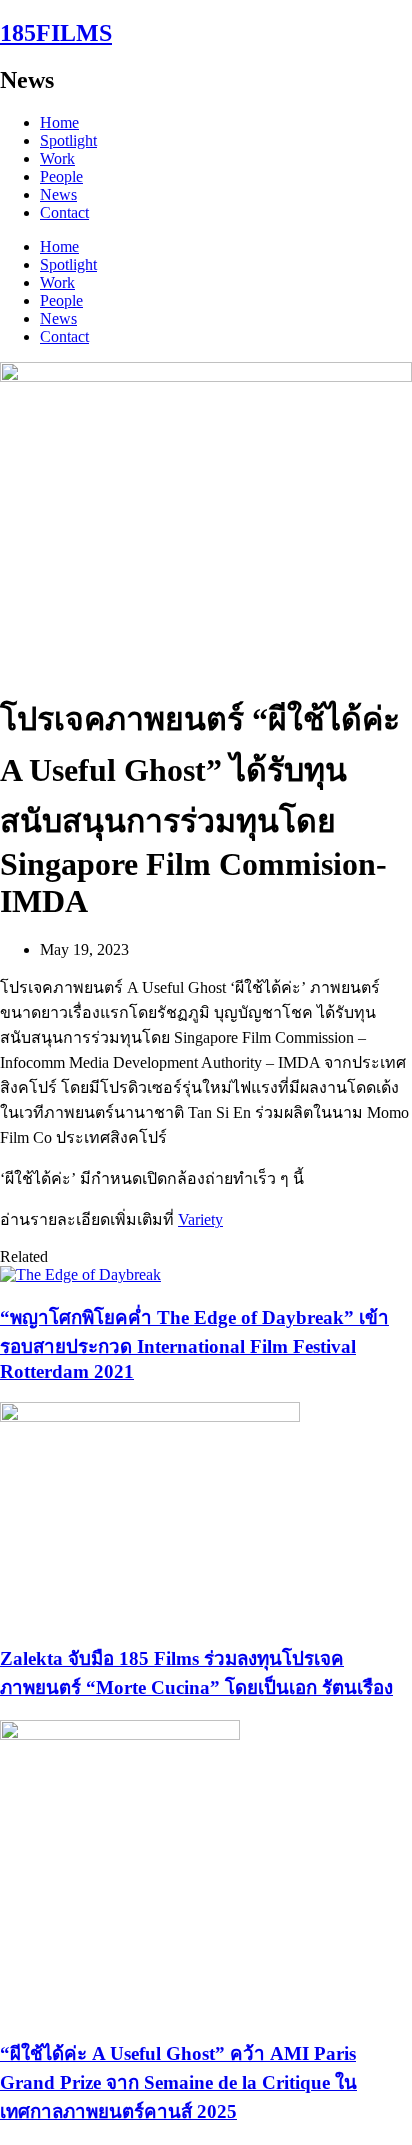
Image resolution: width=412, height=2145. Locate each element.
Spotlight (68, 140)
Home (59, 122)
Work (57, 158)
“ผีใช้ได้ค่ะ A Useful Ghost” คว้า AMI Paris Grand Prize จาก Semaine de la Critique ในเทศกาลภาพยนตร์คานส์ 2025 (178, 2082)
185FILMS (56, 33)
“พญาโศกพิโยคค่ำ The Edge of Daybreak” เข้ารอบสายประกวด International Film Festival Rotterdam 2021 (194, 1344)
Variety (200, 1219)
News (58, 194)
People (61, 176)
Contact (64, 212)
